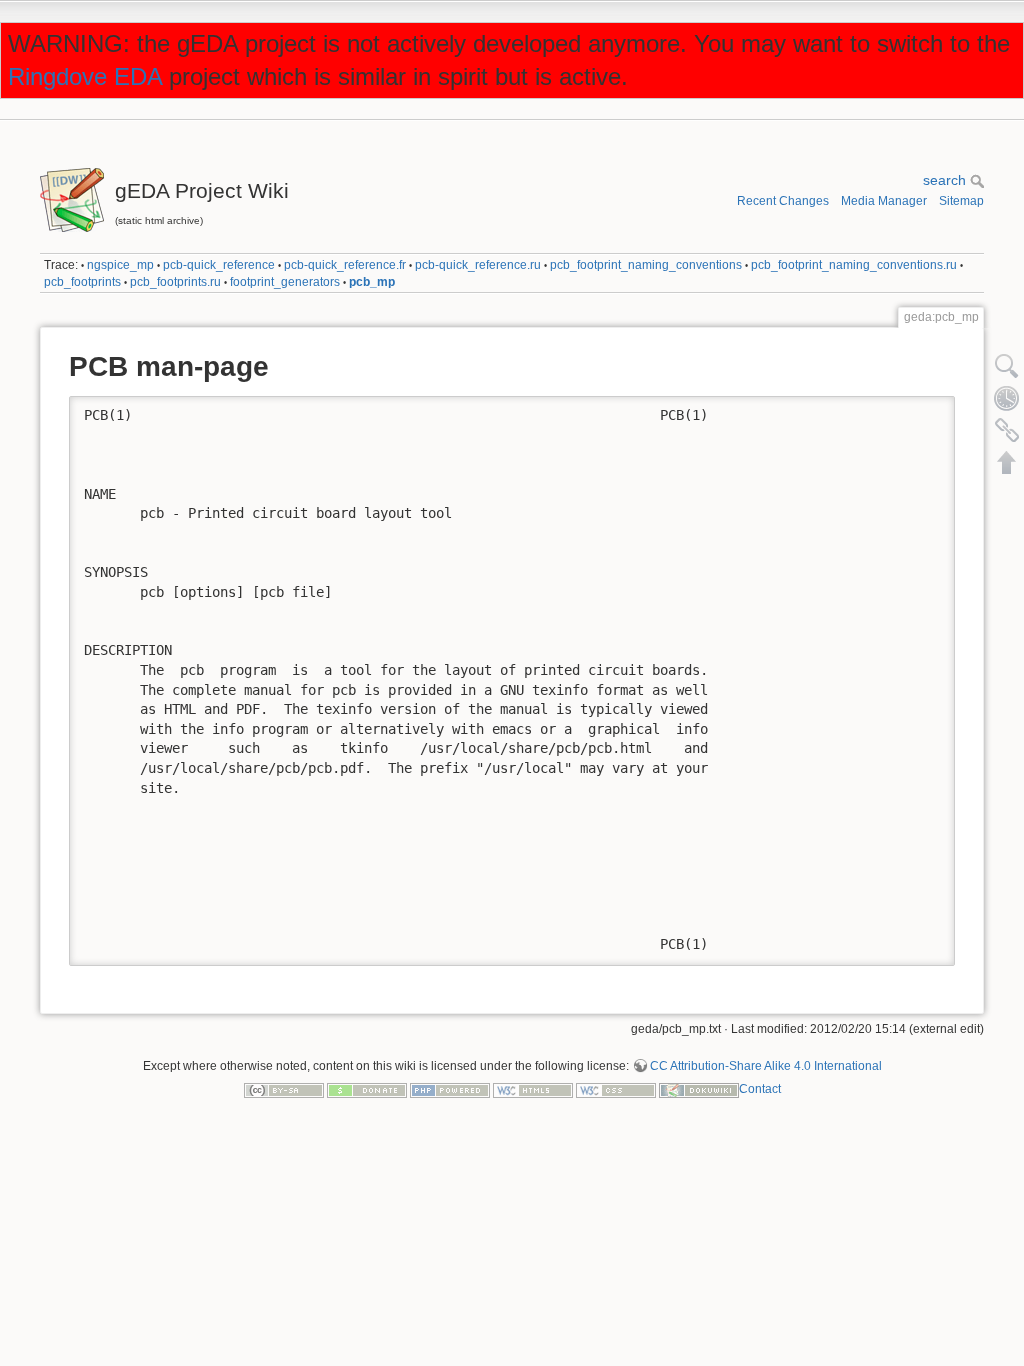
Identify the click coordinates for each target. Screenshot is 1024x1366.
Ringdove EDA (85, 76)
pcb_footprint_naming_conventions (646, 265)
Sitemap (961, 201)
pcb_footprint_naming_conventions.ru (854, 265)
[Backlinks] (1007, 430)
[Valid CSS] (616, 1089)
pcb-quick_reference (219, 265)
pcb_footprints (82, 282)
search (946, 180)
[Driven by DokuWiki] (699, 1089)
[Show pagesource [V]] (1007, 366)
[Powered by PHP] (450, 1089)
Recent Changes (783, 201)
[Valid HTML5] (533, 1089)
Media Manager (884, 201)
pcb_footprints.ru (175, 282)
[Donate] (367, 1089)
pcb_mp (372, 282)
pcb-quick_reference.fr (345, 265)
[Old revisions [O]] (1007, 398)
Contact (760, 1089)
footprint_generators (285, 282)
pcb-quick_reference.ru (478, 265)
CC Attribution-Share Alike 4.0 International (766, 1066)
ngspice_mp (120, 265)
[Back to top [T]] (1007, 462)
